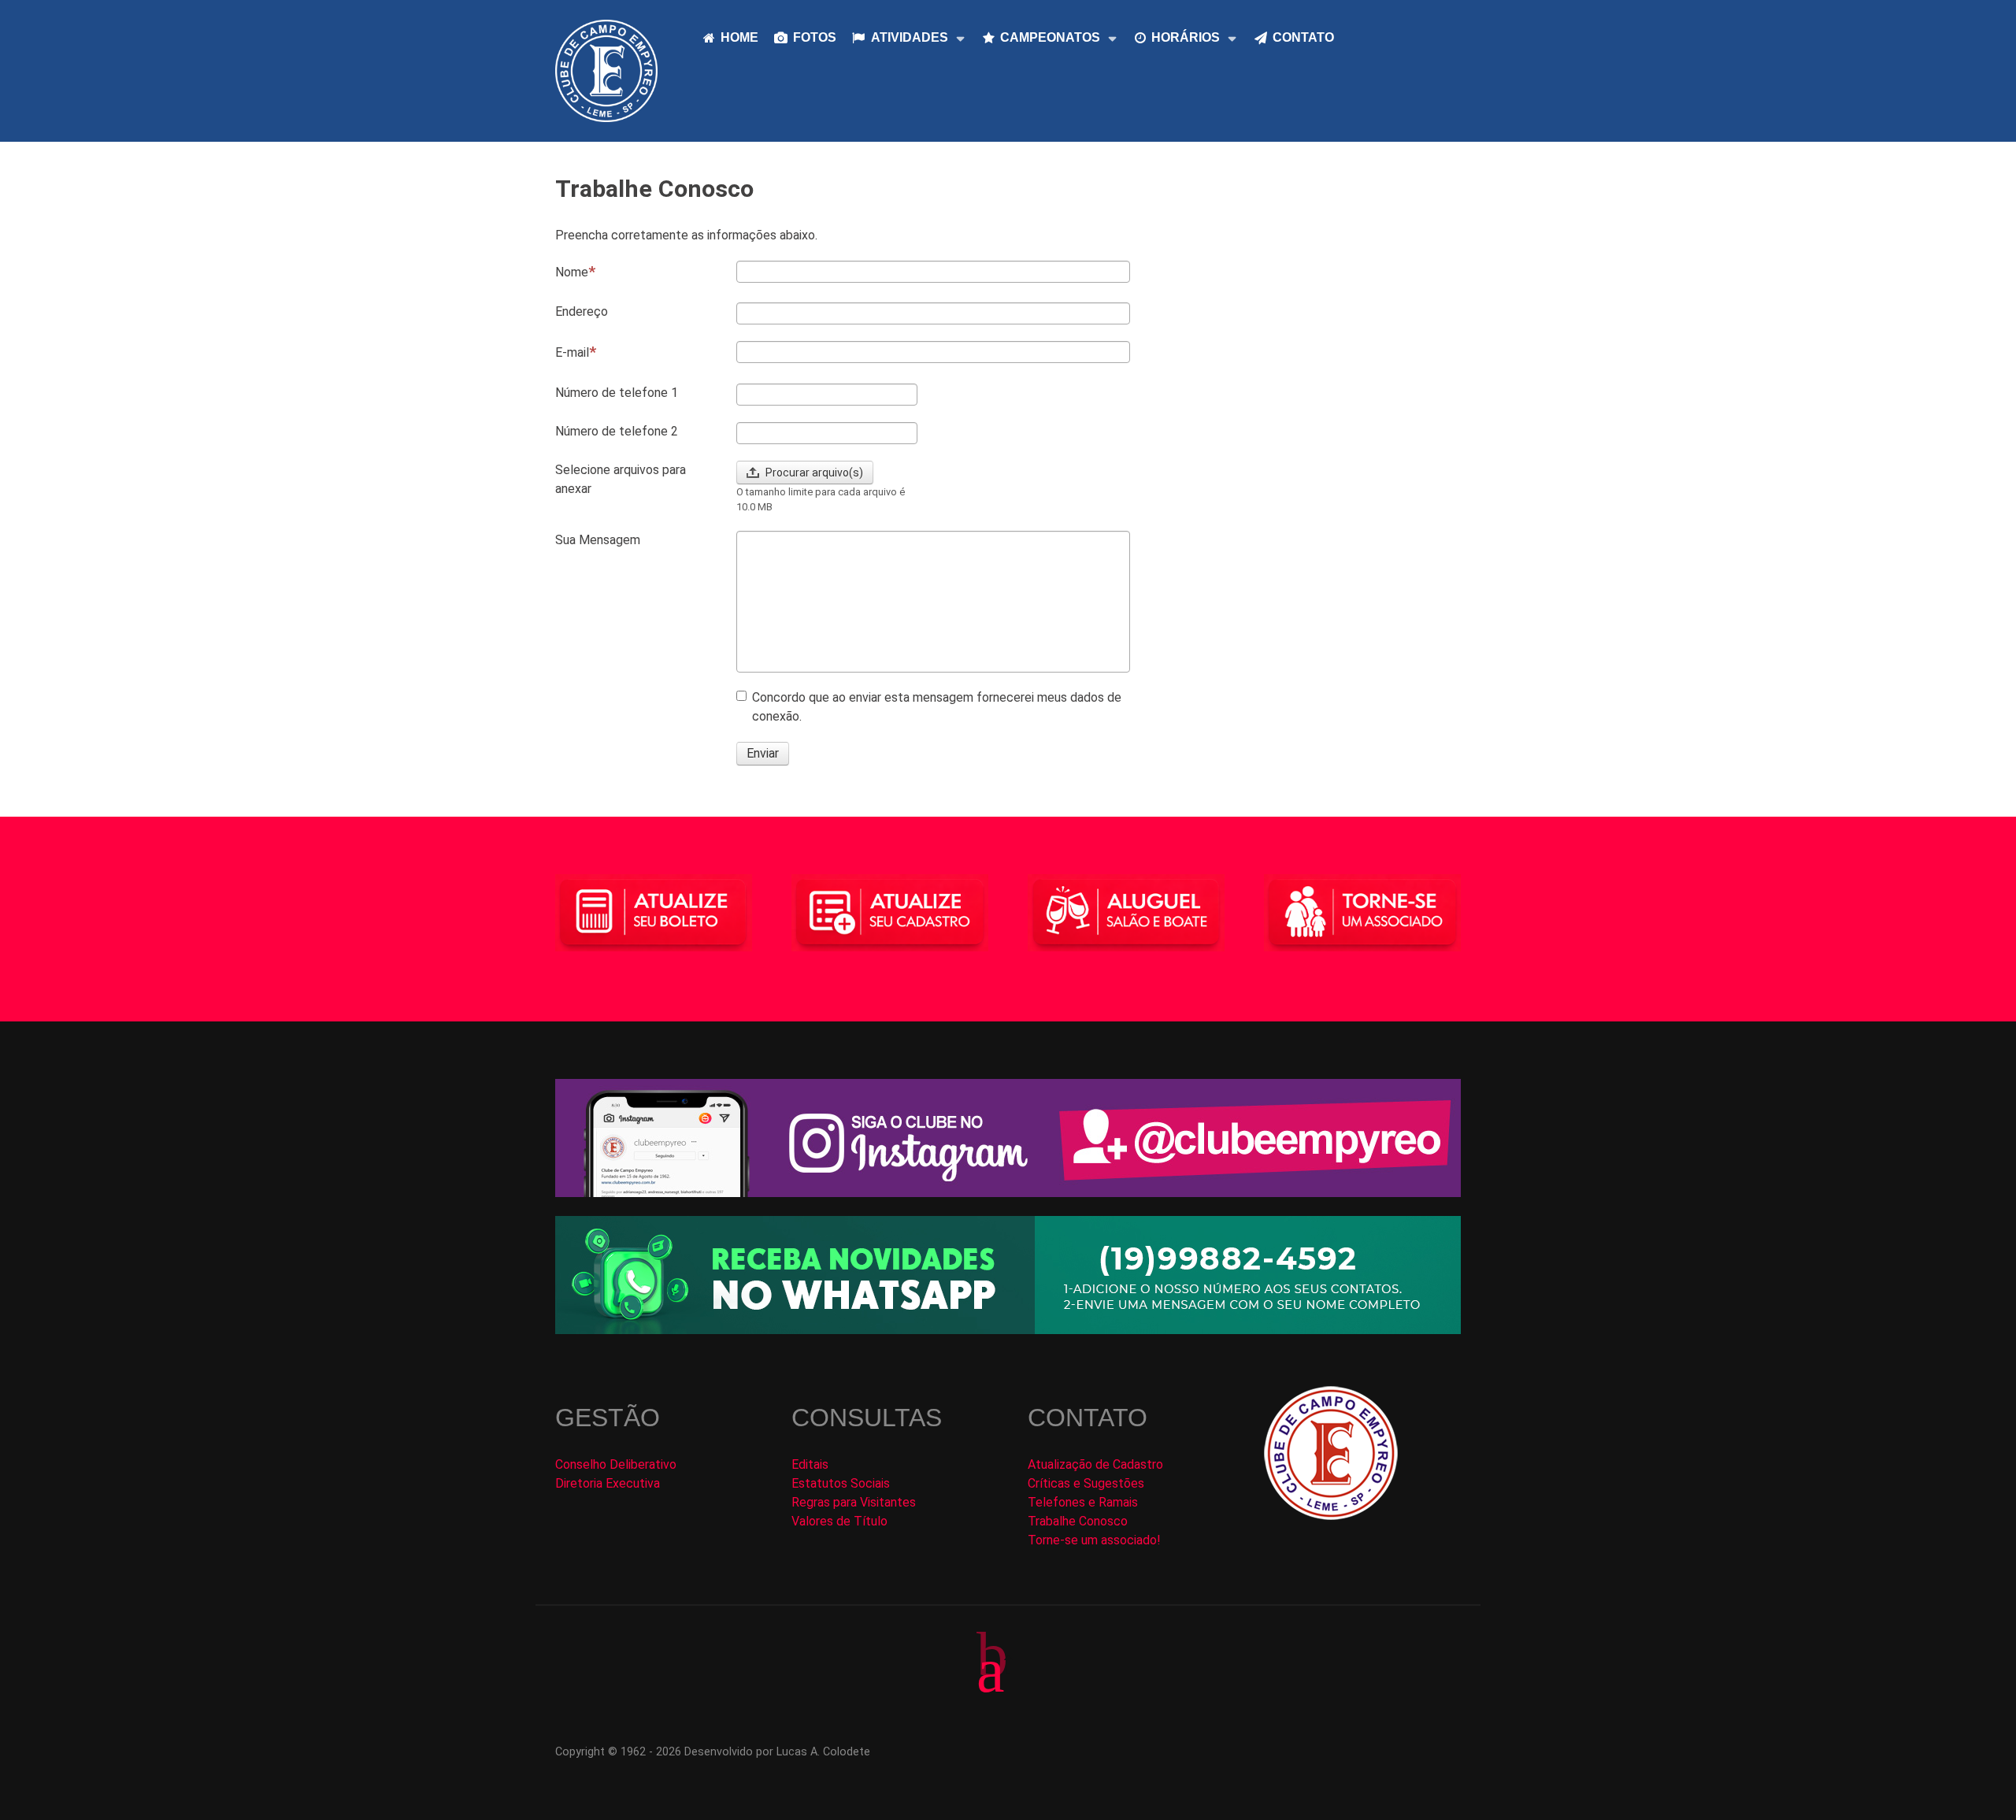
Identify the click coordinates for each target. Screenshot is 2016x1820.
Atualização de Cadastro (1095, 1464)
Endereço (582, 311)
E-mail (572, 352)
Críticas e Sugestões (1086, 1483)
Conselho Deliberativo (616, 1464)
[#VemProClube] (1362, 912)
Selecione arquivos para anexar (621, 479)
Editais (810, 1464)
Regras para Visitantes (854, 1502)
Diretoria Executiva (608, 1483)
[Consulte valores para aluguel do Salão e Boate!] (1126, 913)
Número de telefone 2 (617, 431)
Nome (572, 272)
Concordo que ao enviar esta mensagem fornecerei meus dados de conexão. (937, 707)
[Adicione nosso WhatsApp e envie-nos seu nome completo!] (1008, 1275)
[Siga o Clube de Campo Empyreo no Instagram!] (1008, 1137)
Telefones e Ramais (1083, 1502)
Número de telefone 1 (617, 393)
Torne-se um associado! (1094, 1540)
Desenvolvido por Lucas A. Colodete (777, 1752)
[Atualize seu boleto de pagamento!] (654, 913)
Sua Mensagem (598, 540)
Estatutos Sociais (841, 1483)
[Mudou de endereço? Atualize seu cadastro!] (890, 912)
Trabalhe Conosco (1078, 1521)
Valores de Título (839, 1521)
